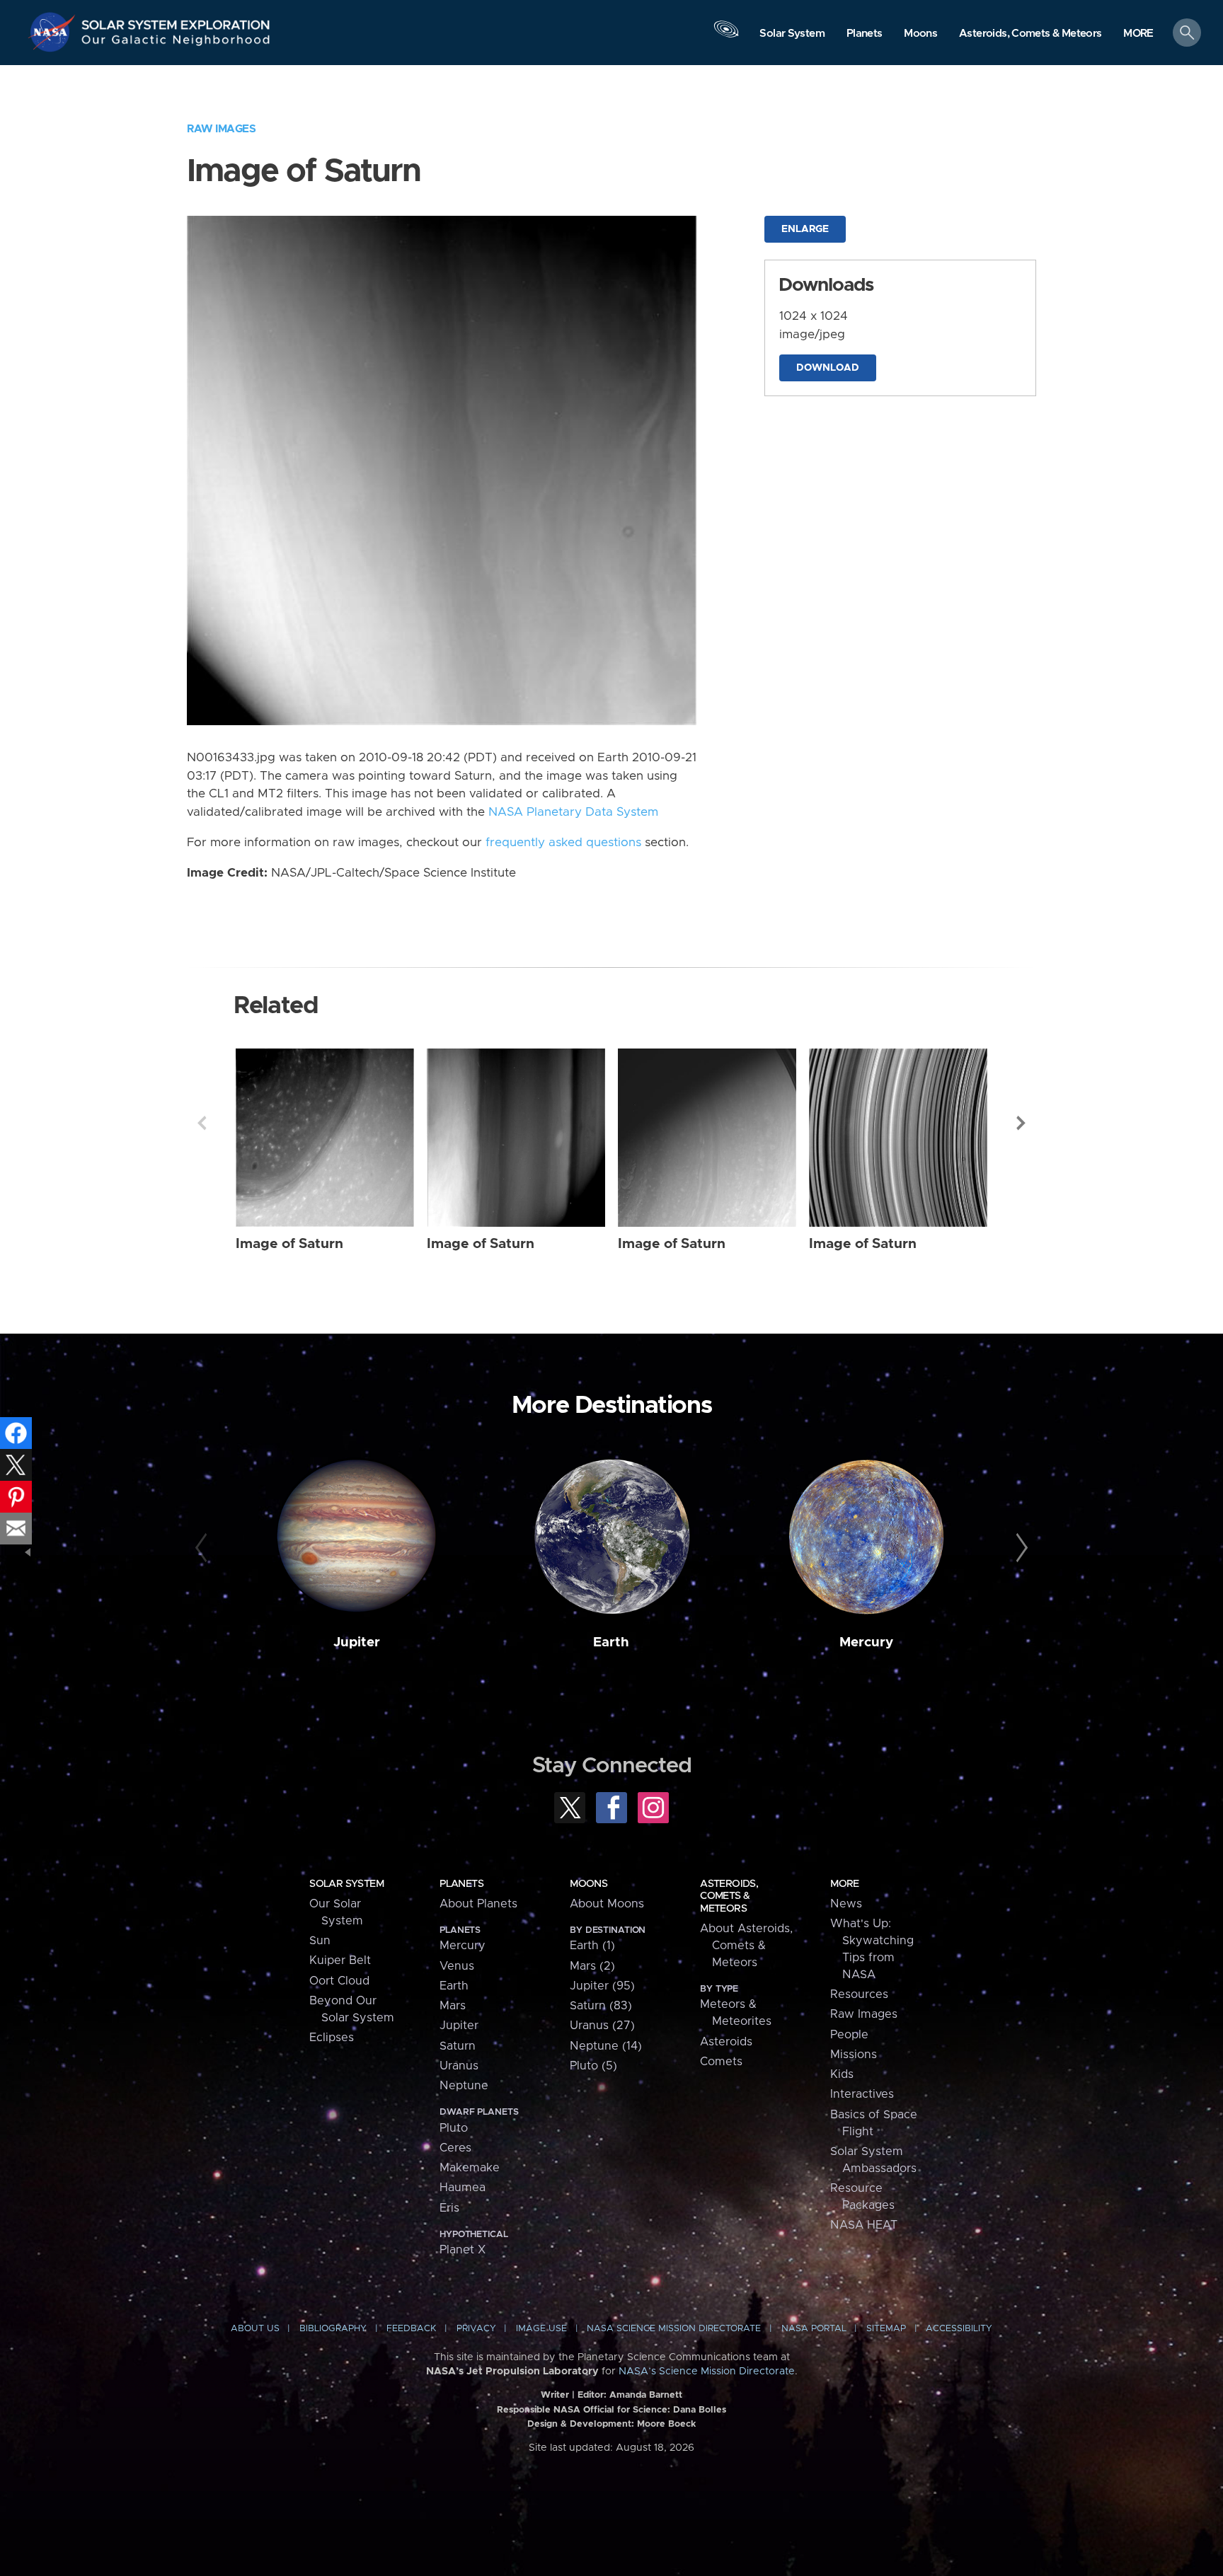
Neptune (464, 2086)
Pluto (454, 2128)
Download (828, 368)
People (849, 2035)
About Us (255, 2329)
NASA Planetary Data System (573, 812)
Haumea (463, 2188)
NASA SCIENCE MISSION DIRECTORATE (674, 2329)
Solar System (346, 1884)
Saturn (458, 2046)
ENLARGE (805, 229)
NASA (54, 32)
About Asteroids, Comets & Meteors (746, 1946)
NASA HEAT (864, 2225)
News (846, 1904)
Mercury (866, 1642)
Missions (854, 2055)
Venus (457, 1966)
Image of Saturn (289, 1244)
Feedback (411, 2329)
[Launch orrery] (726, 36)
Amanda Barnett (646, 2395)
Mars (453, 2006)
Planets (461, 1884)
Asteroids (726, 2042)
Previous (202, 1123)
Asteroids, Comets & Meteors (729, 1896)
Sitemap (886, 2329)
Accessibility (959, 2329)
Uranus (459, 2066)
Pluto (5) (593, 2066)
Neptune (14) (606, 2046)
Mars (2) (592, 1966)
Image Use (541, 2329)
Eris (449, 2208)
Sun (320, 1941)
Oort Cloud (339, 1981)
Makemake (470, 2168)
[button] (1138, 34)
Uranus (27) (602, 2026)
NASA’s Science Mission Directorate (707, 2372)
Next (1021, 1123)
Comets (721, 2062)
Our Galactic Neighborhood (176, 43)
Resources (859, 1994)
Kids (842, 2074)
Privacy (476, 2329)
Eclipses (332, 2038)
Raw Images (221, 129)
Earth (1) (592, 1946)
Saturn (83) (601, 2006)
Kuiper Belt (340, 1960)
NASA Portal (814, 2329)
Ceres (455, 2148)
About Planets (478, 1904)
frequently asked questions (563, 843)
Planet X (463, 2250)
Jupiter (357, 1642)
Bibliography (333, 2329)
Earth (611, 1642)
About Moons (607, 1904)
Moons (588, 1884)
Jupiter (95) (602, 1986)
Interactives (862, 2094)
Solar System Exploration (176, 21)
